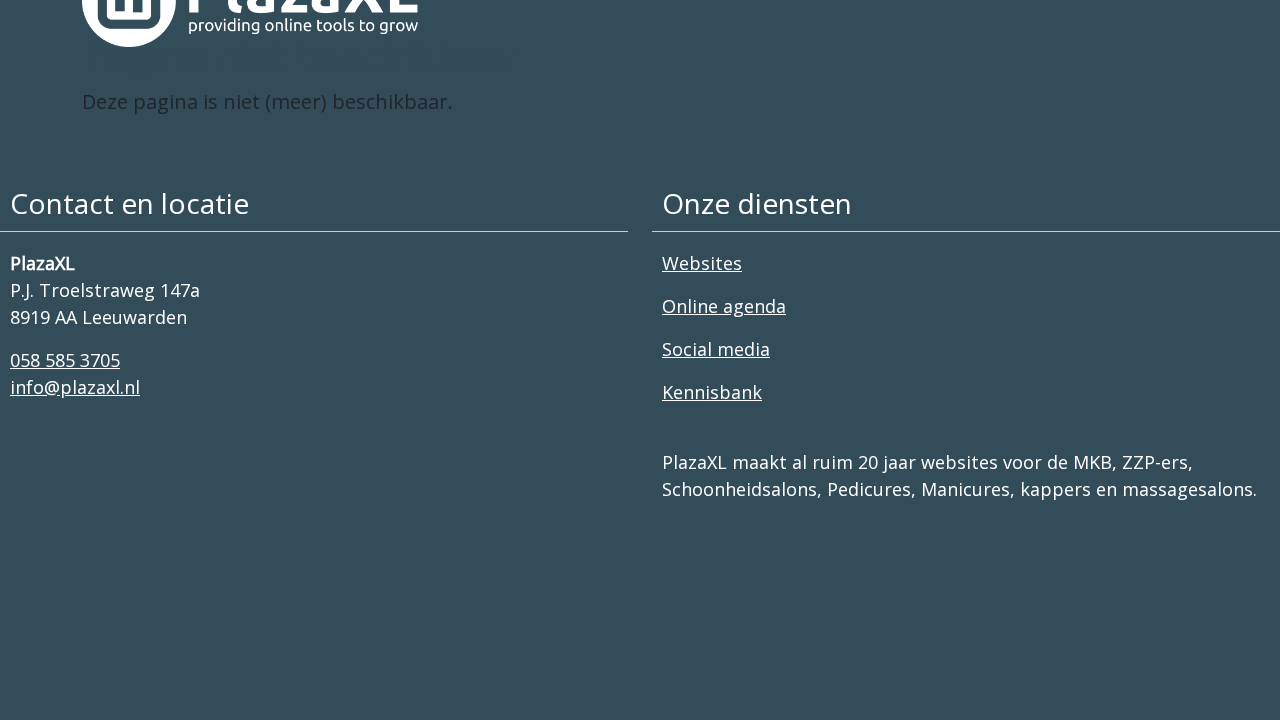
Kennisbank (712, 392)
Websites (702, 263)
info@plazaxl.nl (75, 387)
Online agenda (724, 306)
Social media (716, 349)
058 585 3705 (65, 360)
